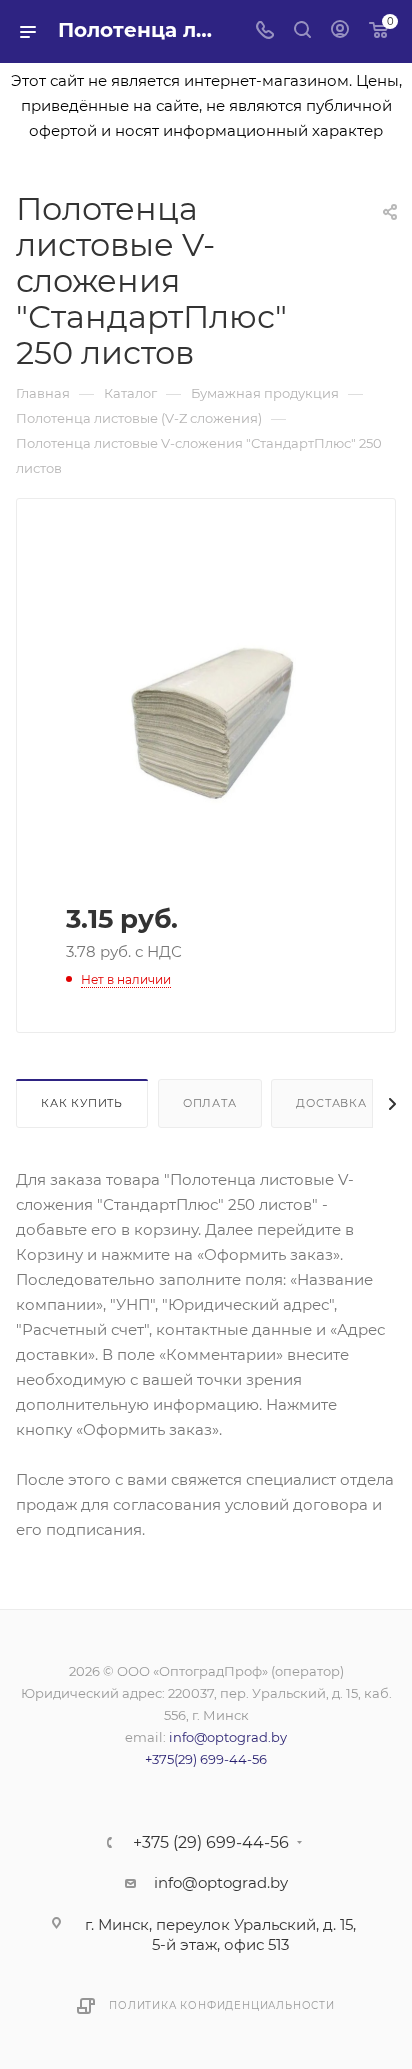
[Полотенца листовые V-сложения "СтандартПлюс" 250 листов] (206, 720)
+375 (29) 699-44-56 (211, 1843)
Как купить (82, 1103)
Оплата (210, 1103)
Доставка (331, 1103)
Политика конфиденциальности (222, 2005)
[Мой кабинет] (340, 31)
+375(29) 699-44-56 (206, 1759)
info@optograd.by (228, 1737)
